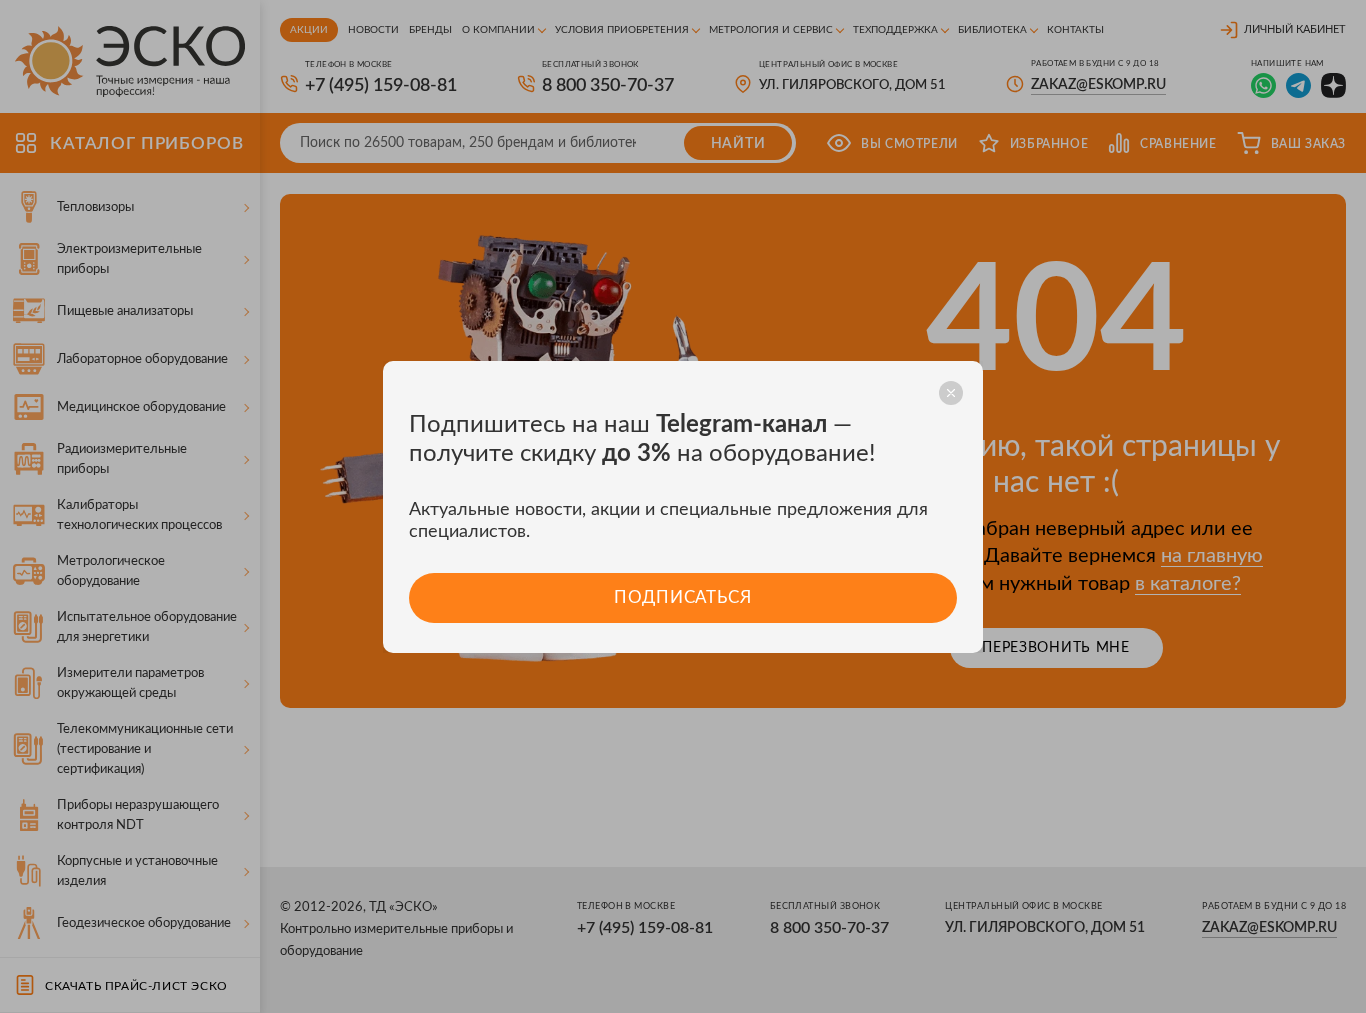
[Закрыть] (951, 393)
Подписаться (682, 597)
